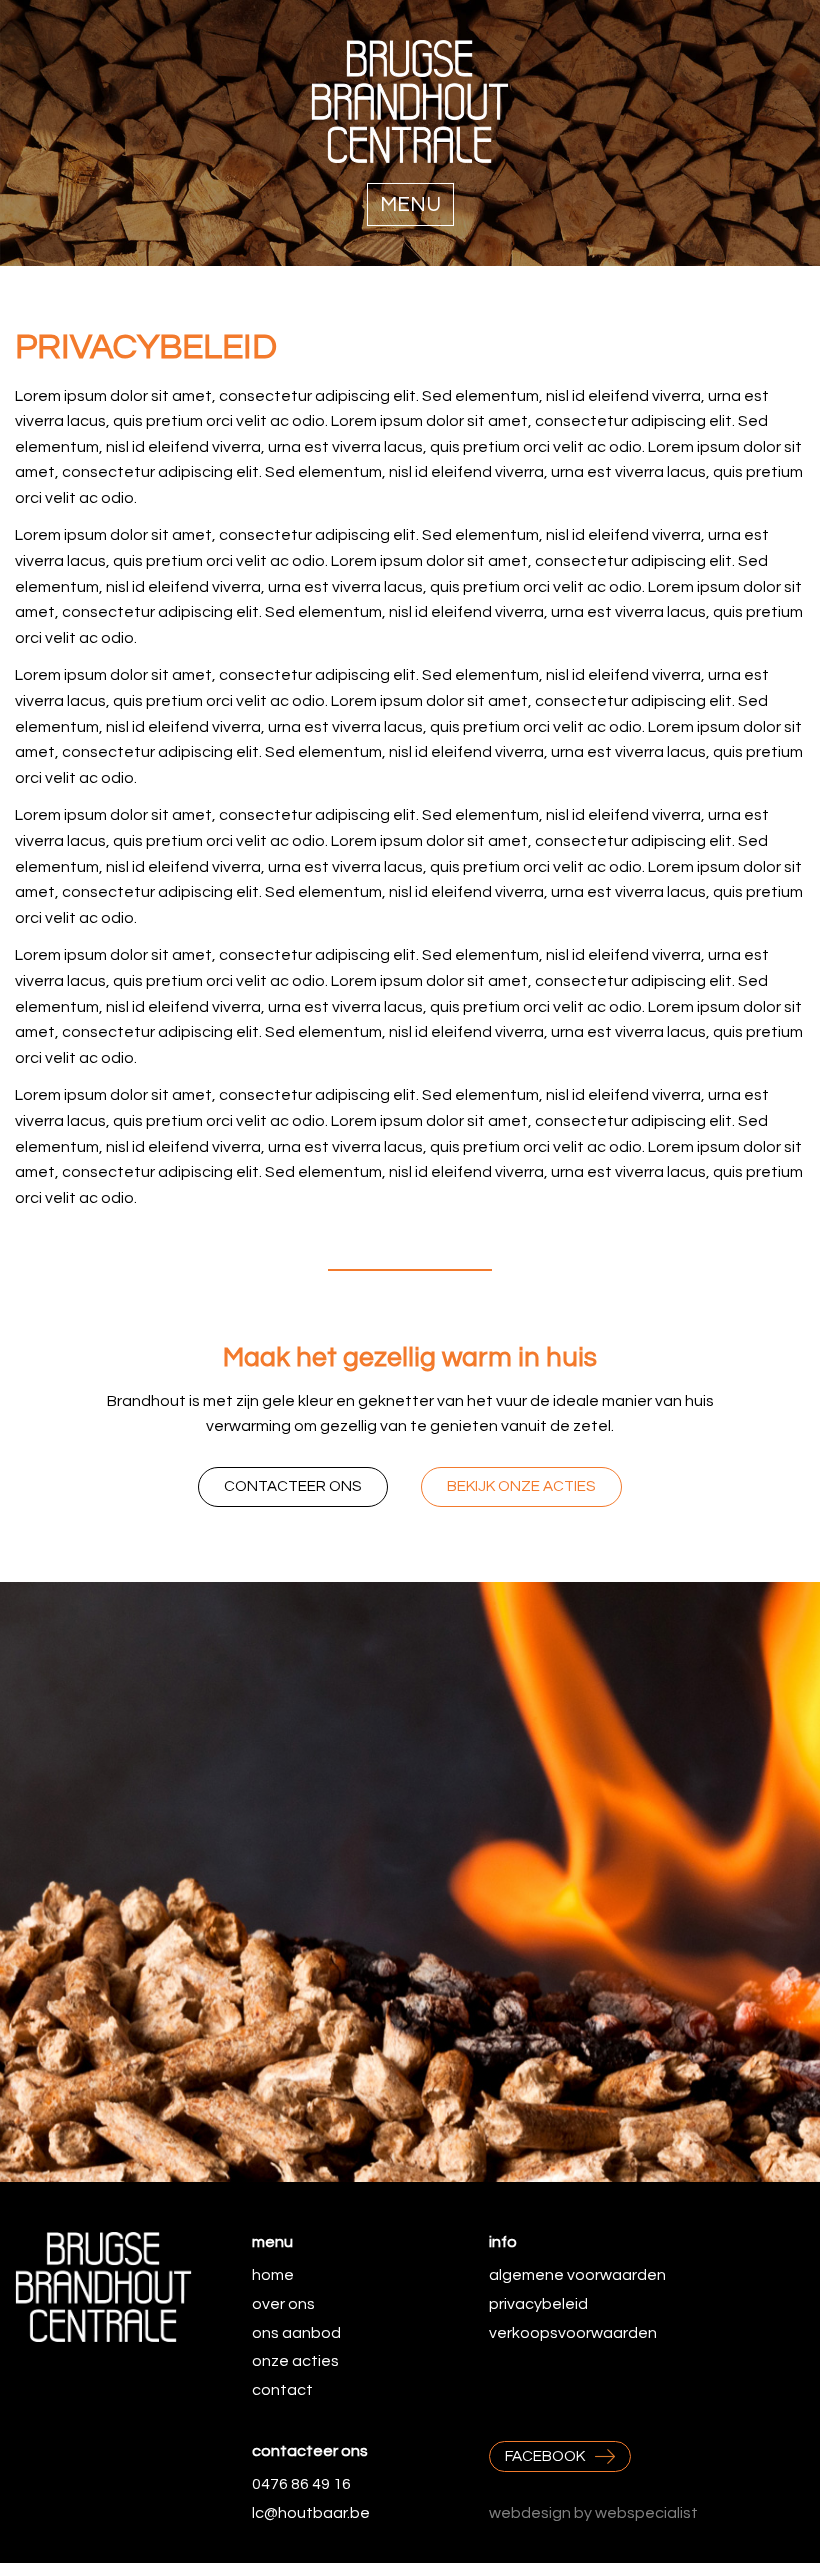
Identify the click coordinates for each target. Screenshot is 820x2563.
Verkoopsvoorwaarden (573, 2333)
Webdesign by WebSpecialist (593, 2513)
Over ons (283, 2304)
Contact (282, 2390)
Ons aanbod (296, 2333)
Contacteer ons (293, 1486)
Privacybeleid (538, 2304)
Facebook (545, 2456)
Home (273, 2275)
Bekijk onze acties (521, 1486)
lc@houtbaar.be (311, 2513)
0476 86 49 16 (301, 2484)
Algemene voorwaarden (577, 2275)
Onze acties (295, 2361)
